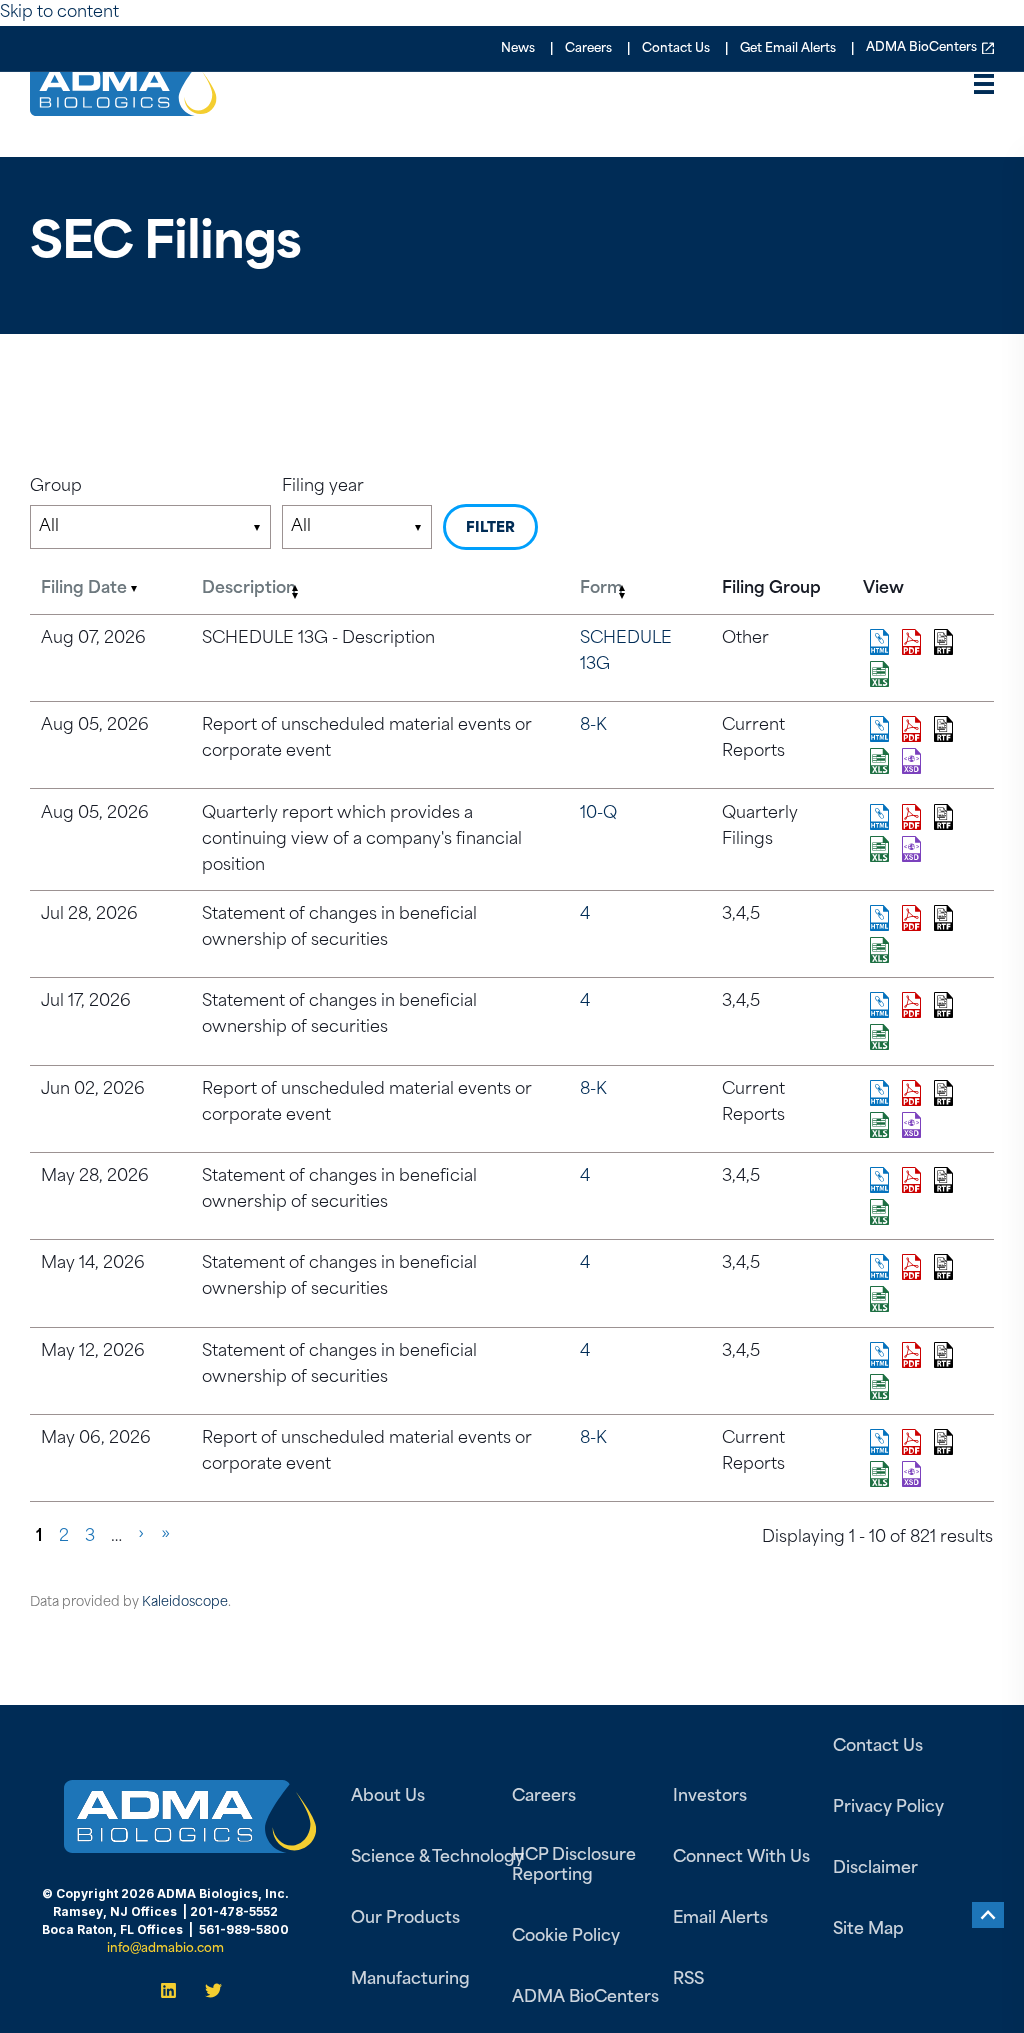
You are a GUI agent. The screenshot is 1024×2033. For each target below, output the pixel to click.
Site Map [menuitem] (868, 1930)
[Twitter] (207, 1990)
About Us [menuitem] (388, 1797)
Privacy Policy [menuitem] (888, 1808)
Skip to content (59, 13)
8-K (593, 726)
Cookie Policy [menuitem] (566, 1937)
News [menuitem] (518, 49)
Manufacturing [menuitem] (410, 1980)
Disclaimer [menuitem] (875, 1869)
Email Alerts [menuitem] (720, 1919)
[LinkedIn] (174, 1990)
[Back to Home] (123, 102)
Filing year (323, 487)
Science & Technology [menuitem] (437, 1858)
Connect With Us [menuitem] (741, 1858)
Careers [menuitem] (588, 49)
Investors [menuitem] (710, 1797)
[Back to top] (988, 1915)
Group (56, 487)
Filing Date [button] (84, 589)
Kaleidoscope (185, 1602)
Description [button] (249, 589)
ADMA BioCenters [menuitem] (921, 48)
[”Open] (984, 89)
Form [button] (601, 589)
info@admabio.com (165, 1949)
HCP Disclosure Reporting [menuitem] (574, 1866)
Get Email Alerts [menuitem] (788, 49)
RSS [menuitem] (688, 1980)
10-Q (598, 814)
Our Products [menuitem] (405, 1919)
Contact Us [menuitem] (676, 49)
